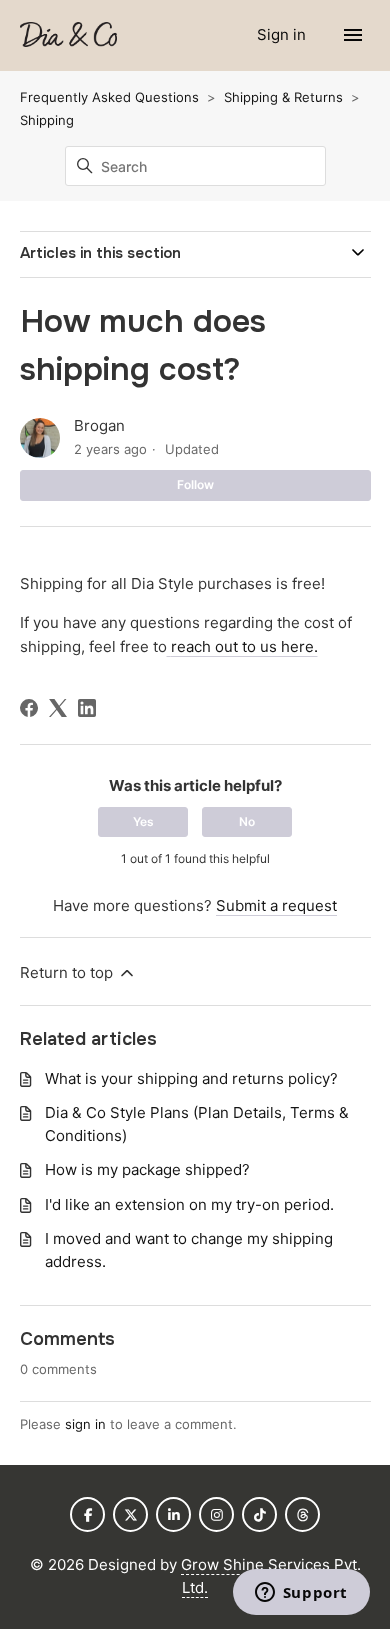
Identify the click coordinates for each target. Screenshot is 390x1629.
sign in (85, 1424)
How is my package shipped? (147, 1169)
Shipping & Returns (283, 97)
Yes (143, 821)
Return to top (68, 972)
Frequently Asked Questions (109, 97)
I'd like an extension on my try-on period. (189, 1204)
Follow (195, 484)
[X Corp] (58, 708)
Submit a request (276, 905)
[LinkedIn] (87, 708)
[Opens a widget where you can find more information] (301, 1594)
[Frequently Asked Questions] (68, 35)
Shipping (47, 120)
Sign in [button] (283, 34)
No (247, 821)
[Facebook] (29, 708)
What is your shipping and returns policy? (191, 1078)
